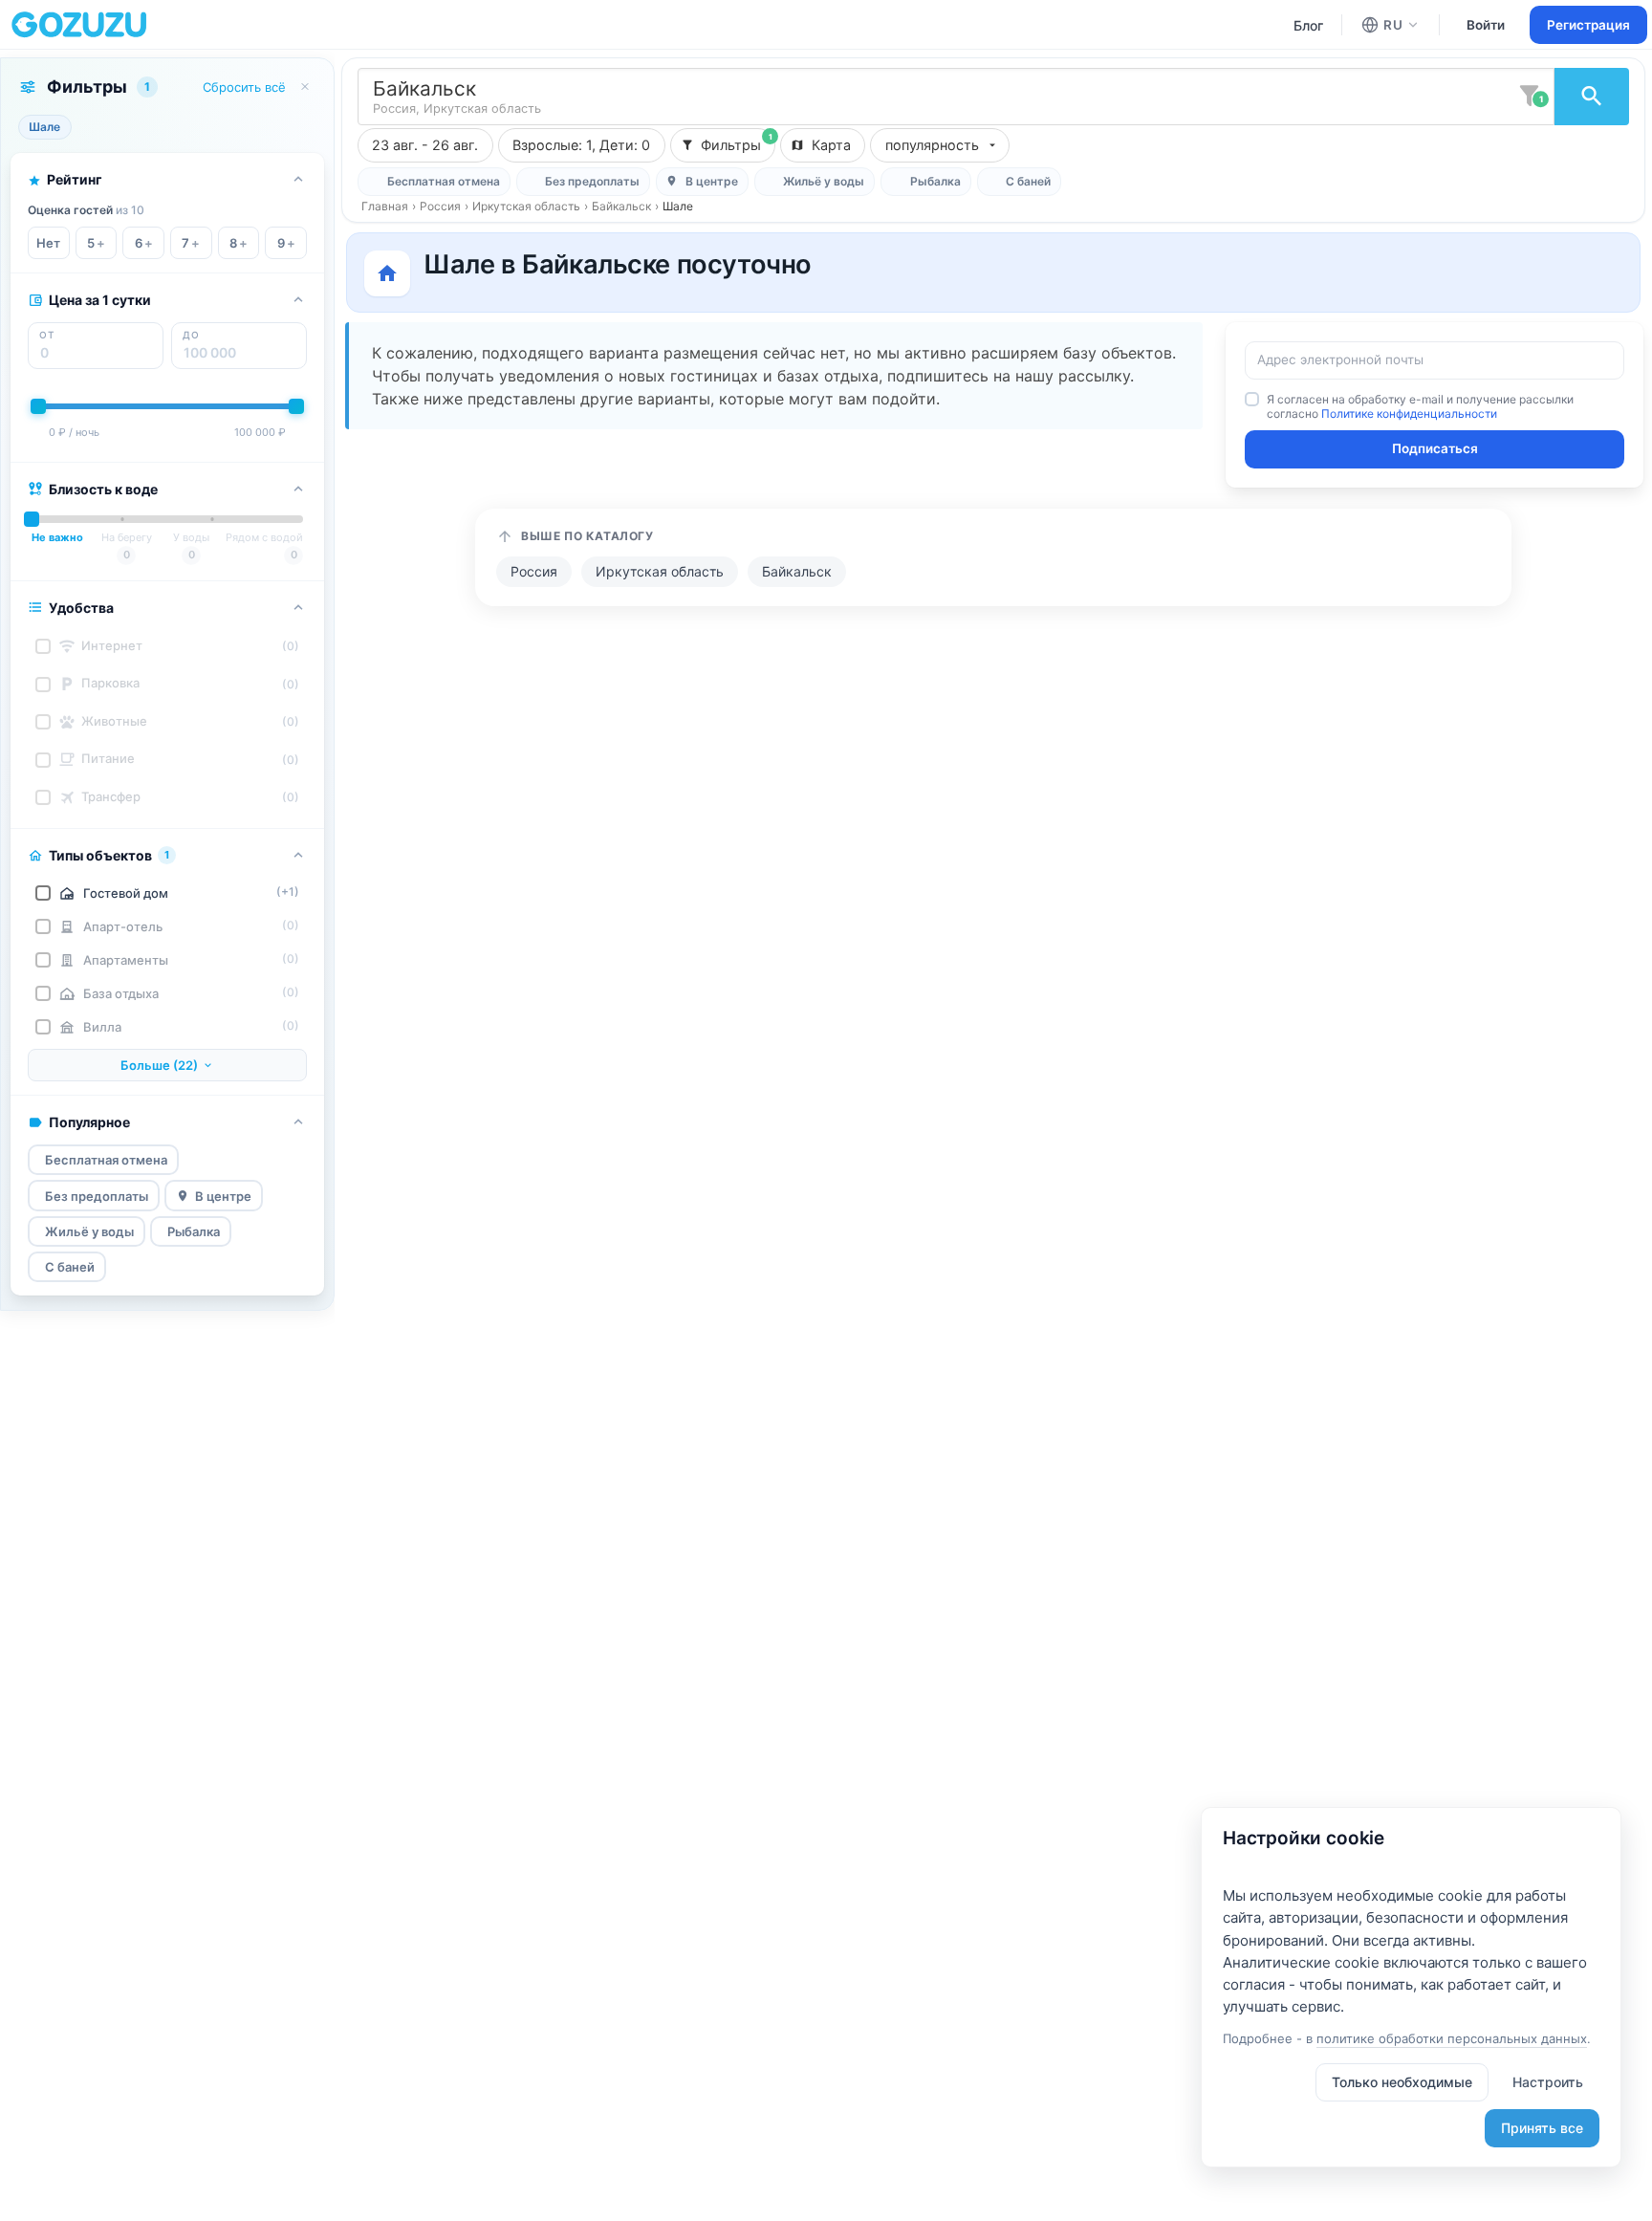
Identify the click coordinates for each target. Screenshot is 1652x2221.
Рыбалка (194, 1231)
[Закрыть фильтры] (305, 87)
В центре (223, 1196)
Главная (385, 206)
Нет (48, 243)
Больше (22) (159, 1065)
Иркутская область (526, 206)
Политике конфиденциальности (1409, 414)
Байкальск (621, 206)
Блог (1308, 25)
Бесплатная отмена (106, 1160)
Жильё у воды (89, 1231)
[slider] (38, 406)
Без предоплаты (97, 1196)
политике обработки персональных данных (1452, 2038)
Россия (440, 206)
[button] (582, 145)
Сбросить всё (244, 87)
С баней (70, 1267)
